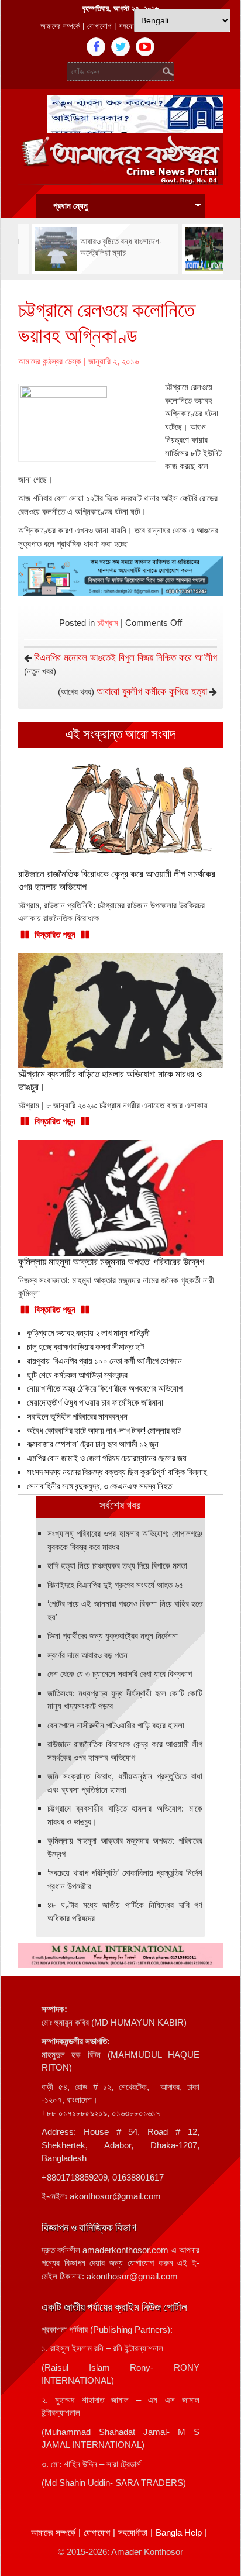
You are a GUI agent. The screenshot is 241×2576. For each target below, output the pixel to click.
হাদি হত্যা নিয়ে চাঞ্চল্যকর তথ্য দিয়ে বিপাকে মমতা (117, 1566)
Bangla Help (179, 2532)
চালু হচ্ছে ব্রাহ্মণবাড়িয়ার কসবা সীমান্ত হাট (86, 1347)
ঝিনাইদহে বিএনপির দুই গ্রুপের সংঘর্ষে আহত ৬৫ (116, 1585)
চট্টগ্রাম (108, 623)
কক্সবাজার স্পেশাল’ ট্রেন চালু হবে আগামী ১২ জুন (93, 1444)
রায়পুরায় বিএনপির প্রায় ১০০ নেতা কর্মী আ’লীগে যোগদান (104, 1361)
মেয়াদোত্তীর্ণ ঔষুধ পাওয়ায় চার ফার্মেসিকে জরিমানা (95, 1403)
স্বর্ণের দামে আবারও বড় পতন (87, 1655)
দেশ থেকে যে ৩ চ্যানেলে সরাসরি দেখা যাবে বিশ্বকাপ (120, 1674)
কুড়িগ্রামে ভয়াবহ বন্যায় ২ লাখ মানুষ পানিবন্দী (88, 1333)
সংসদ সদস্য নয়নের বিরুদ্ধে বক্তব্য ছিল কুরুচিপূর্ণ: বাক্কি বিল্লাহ (117, 1472)
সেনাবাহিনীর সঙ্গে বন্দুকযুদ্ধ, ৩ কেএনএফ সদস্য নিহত (99, 1486)
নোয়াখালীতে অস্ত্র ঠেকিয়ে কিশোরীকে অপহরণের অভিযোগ (105, 1389)
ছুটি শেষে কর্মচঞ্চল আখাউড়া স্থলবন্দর (77, 1375)
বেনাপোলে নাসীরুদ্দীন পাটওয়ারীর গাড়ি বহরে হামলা (116, 1725)
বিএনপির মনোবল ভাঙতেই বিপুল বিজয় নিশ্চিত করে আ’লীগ (125, 658)
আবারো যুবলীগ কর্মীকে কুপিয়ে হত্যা (152, 692)
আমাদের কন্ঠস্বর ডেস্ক (50, 361)
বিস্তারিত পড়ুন (55, 934)
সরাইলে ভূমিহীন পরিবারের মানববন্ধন (77, 1417)
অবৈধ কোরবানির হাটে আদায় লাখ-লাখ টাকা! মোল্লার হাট (104, 1431)
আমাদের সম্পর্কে (60, 26)
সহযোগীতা (132, 26)
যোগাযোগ (99, 26)
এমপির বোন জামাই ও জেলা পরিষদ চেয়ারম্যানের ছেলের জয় (107, 1458)
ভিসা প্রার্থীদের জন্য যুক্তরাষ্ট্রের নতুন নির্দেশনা (113, 1636)
